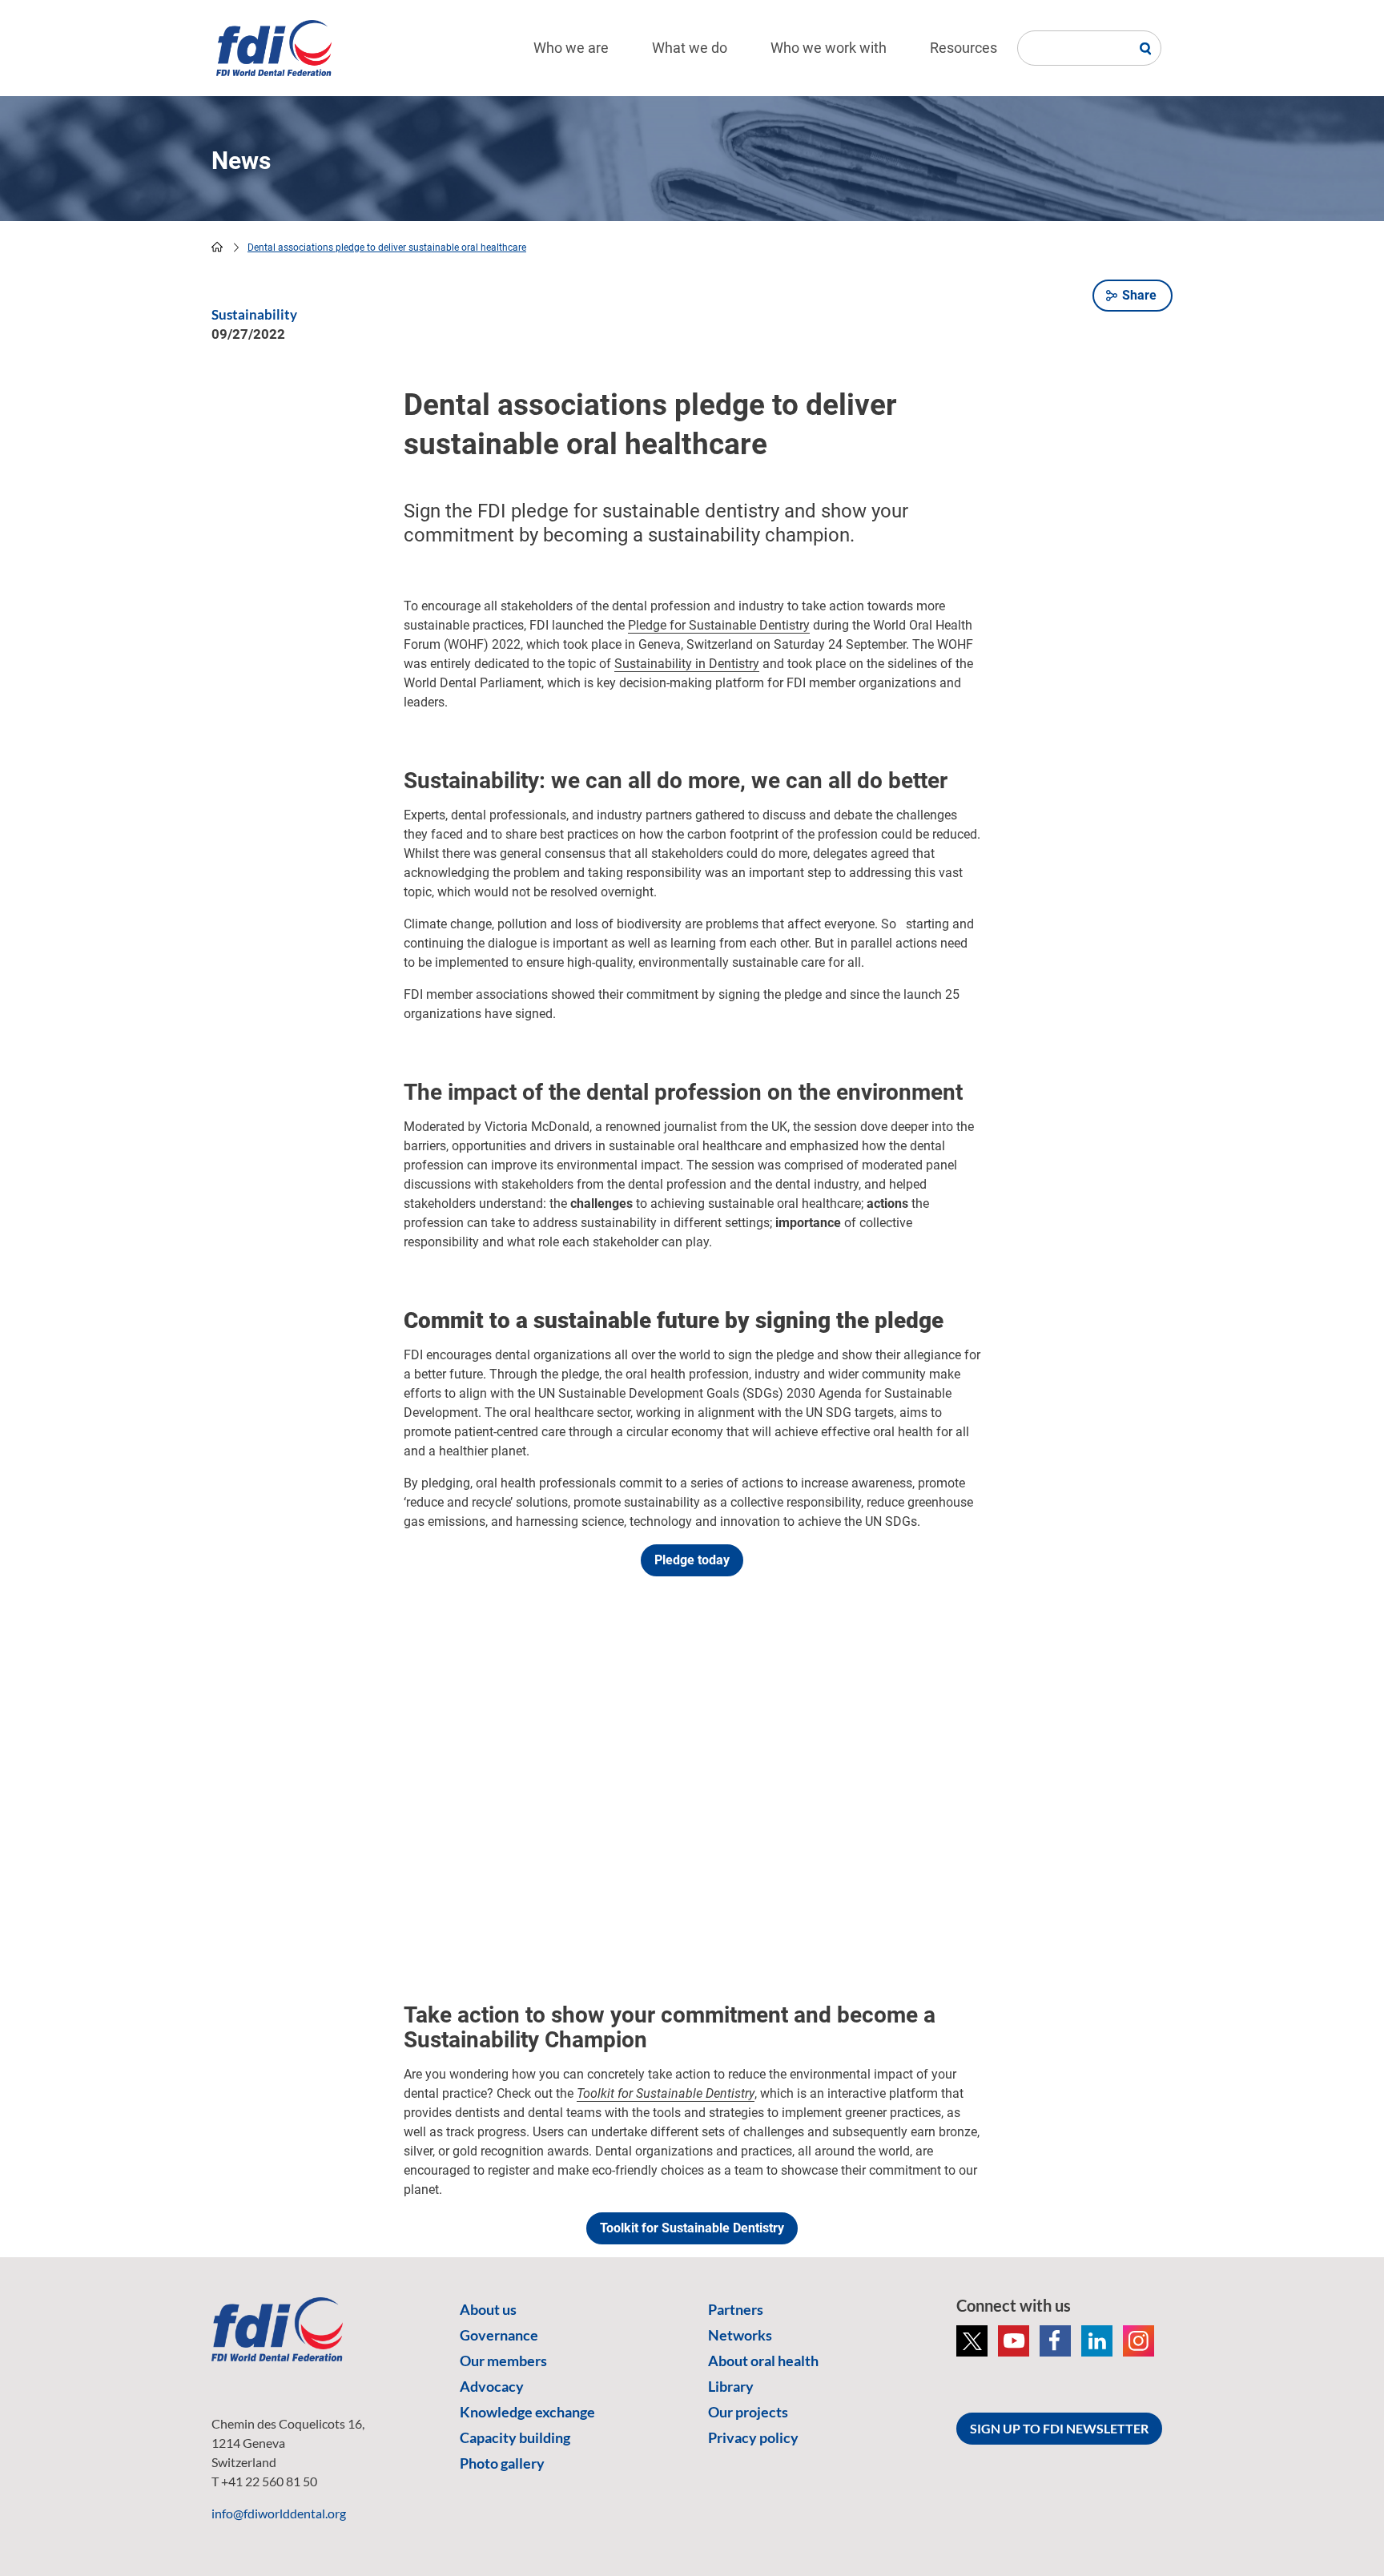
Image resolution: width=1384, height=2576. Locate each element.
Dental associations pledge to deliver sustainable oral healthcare (387, 248)
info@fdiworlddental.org (279, 2513)
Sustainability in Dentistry (687, 664)
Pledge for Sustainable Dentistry (719, 625)
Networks (740, 2335)
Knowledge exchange (527, 2412)
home (217, 247)
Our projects (748, 2412)
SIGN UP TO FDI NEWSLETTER (1059, 2428)
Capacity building (515, 2437)
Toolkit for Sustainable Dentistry (692, 2228)
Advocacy (492, 2386)
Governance (499, 2335)
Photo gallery (502, 2463)
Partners (736, 2309)
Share (1139, 295)
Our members (503, 2361)
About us (488, 2309)
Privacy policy (753, 2437)
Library (731, 2386)
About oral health (763, 2361)
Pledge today (692, 1560)
